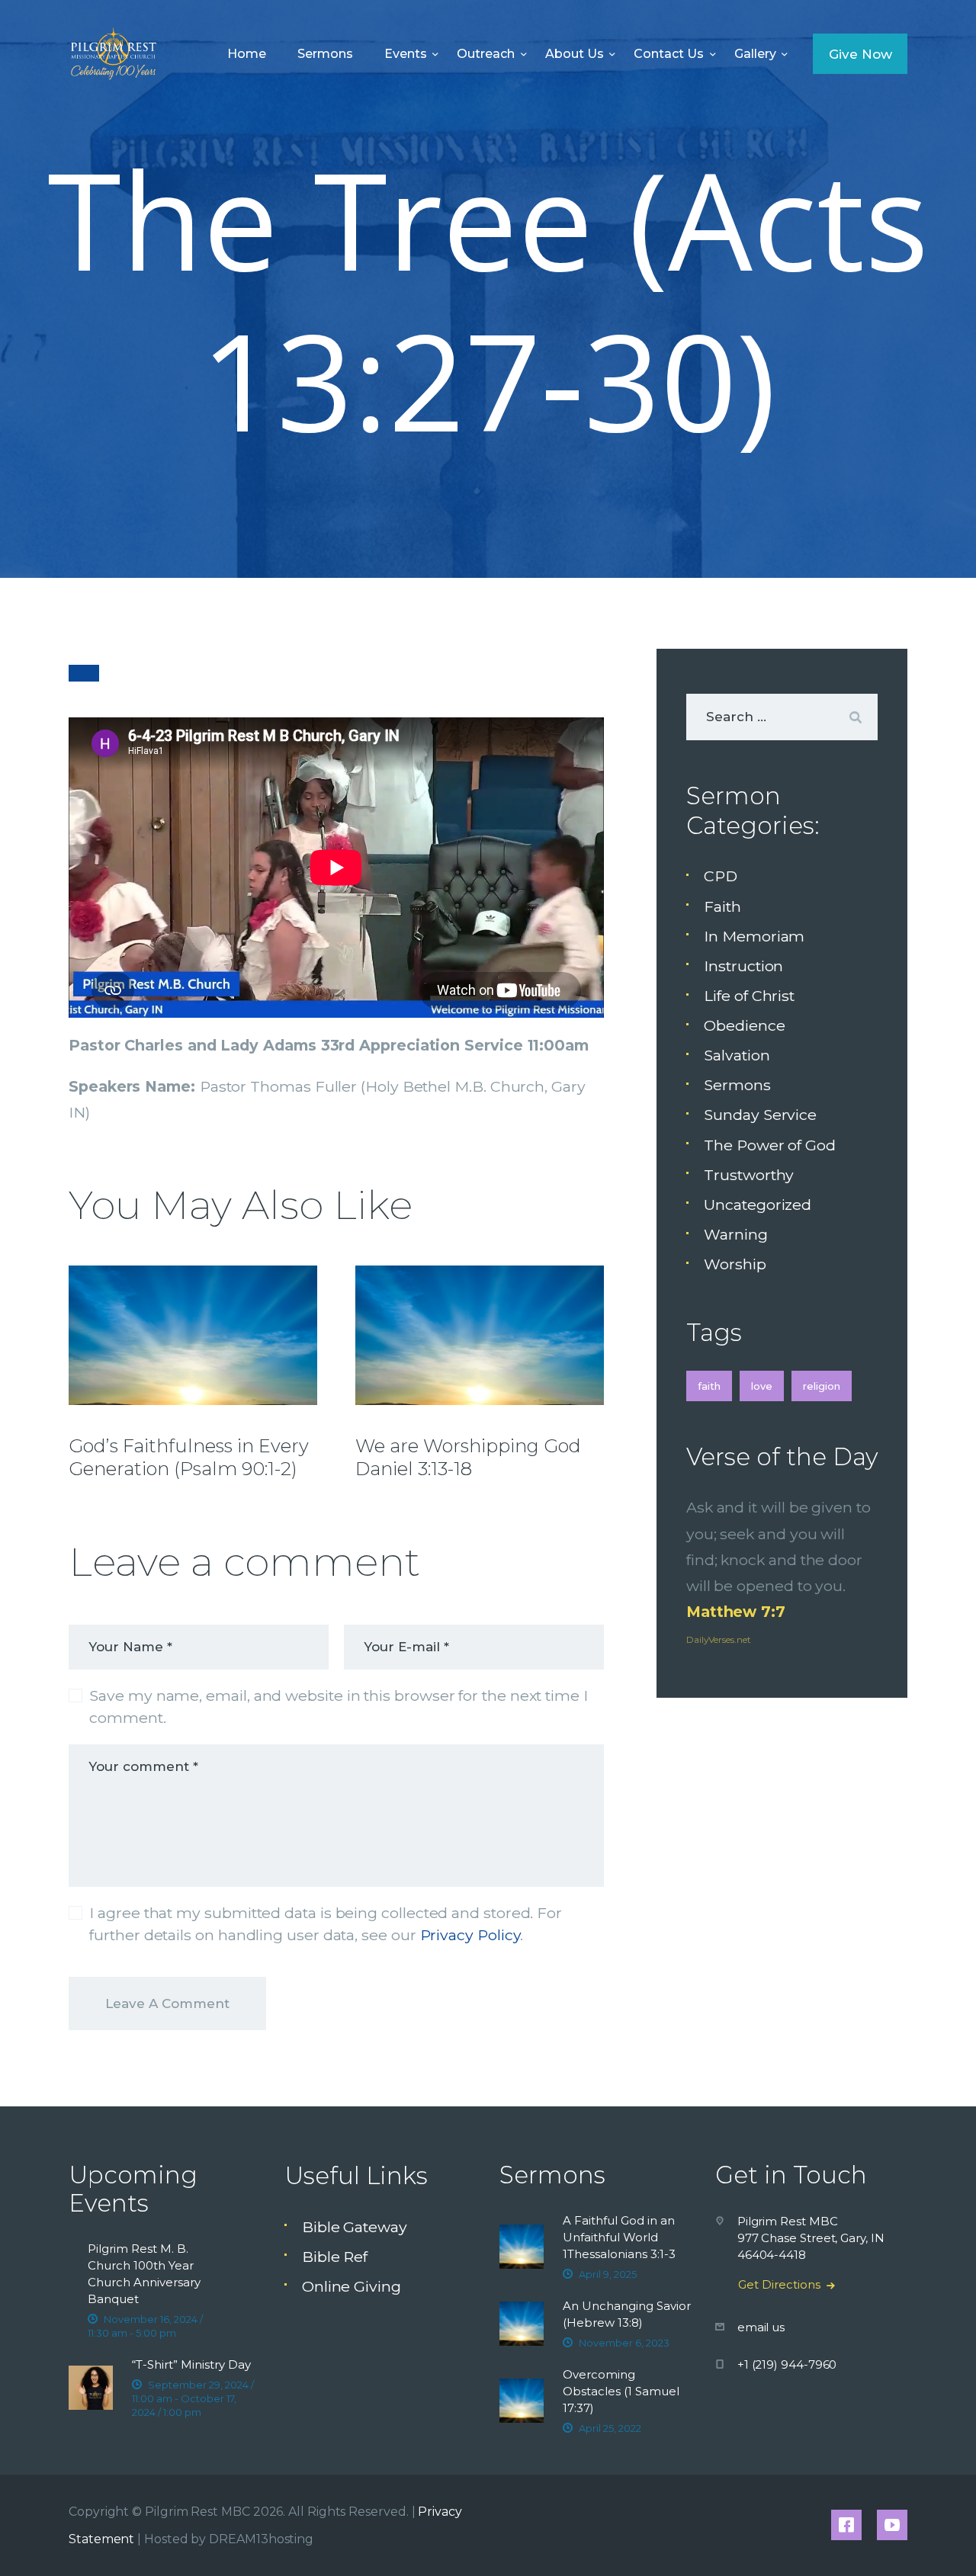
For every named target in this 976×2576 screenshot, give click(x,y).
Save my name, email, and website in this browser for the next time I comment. (339, 1707)
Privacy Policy (470, 1935)
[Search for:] (782, 716)
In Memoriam (754, 936)
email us (761, 2327)
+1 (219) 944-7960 (787, 2364)
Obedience (744, 1025)
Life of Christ (749, 996)
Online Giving (352, 2286)
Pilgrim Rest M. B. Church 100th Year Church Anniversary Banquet (144, 2274)
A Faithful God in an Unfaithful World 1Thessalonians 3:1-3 (619, 2237)
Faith (722, 906)
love (762, 1386)
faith (709, 1386)
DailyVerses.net (719, 1639)
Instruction (743, 966)
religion (822, 1386)
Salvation (737, 1055)
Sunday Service (760, 1115)
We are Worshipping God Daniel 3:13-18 (468, 1457)
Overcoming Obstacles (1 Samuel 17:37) (621, 2391)
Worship (735, 1264)
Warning (735, 1234)
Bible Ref (335, 2257)
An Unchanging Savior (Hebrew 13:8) (627, 2314)
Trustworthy (749, 1175)
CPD (721, 876)
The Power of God (770, 1145)
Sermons (737, 1085)
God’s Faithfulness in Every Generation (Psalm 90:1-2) (189, 1457)
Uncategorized (758, 1205)
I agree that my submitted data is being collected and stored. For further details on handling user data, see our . (326, 1924)
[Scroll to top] (931, 2539)
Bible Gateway (355, 2227)
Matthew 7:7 (736, 1612)
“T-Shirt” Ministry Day (191, 2364)
